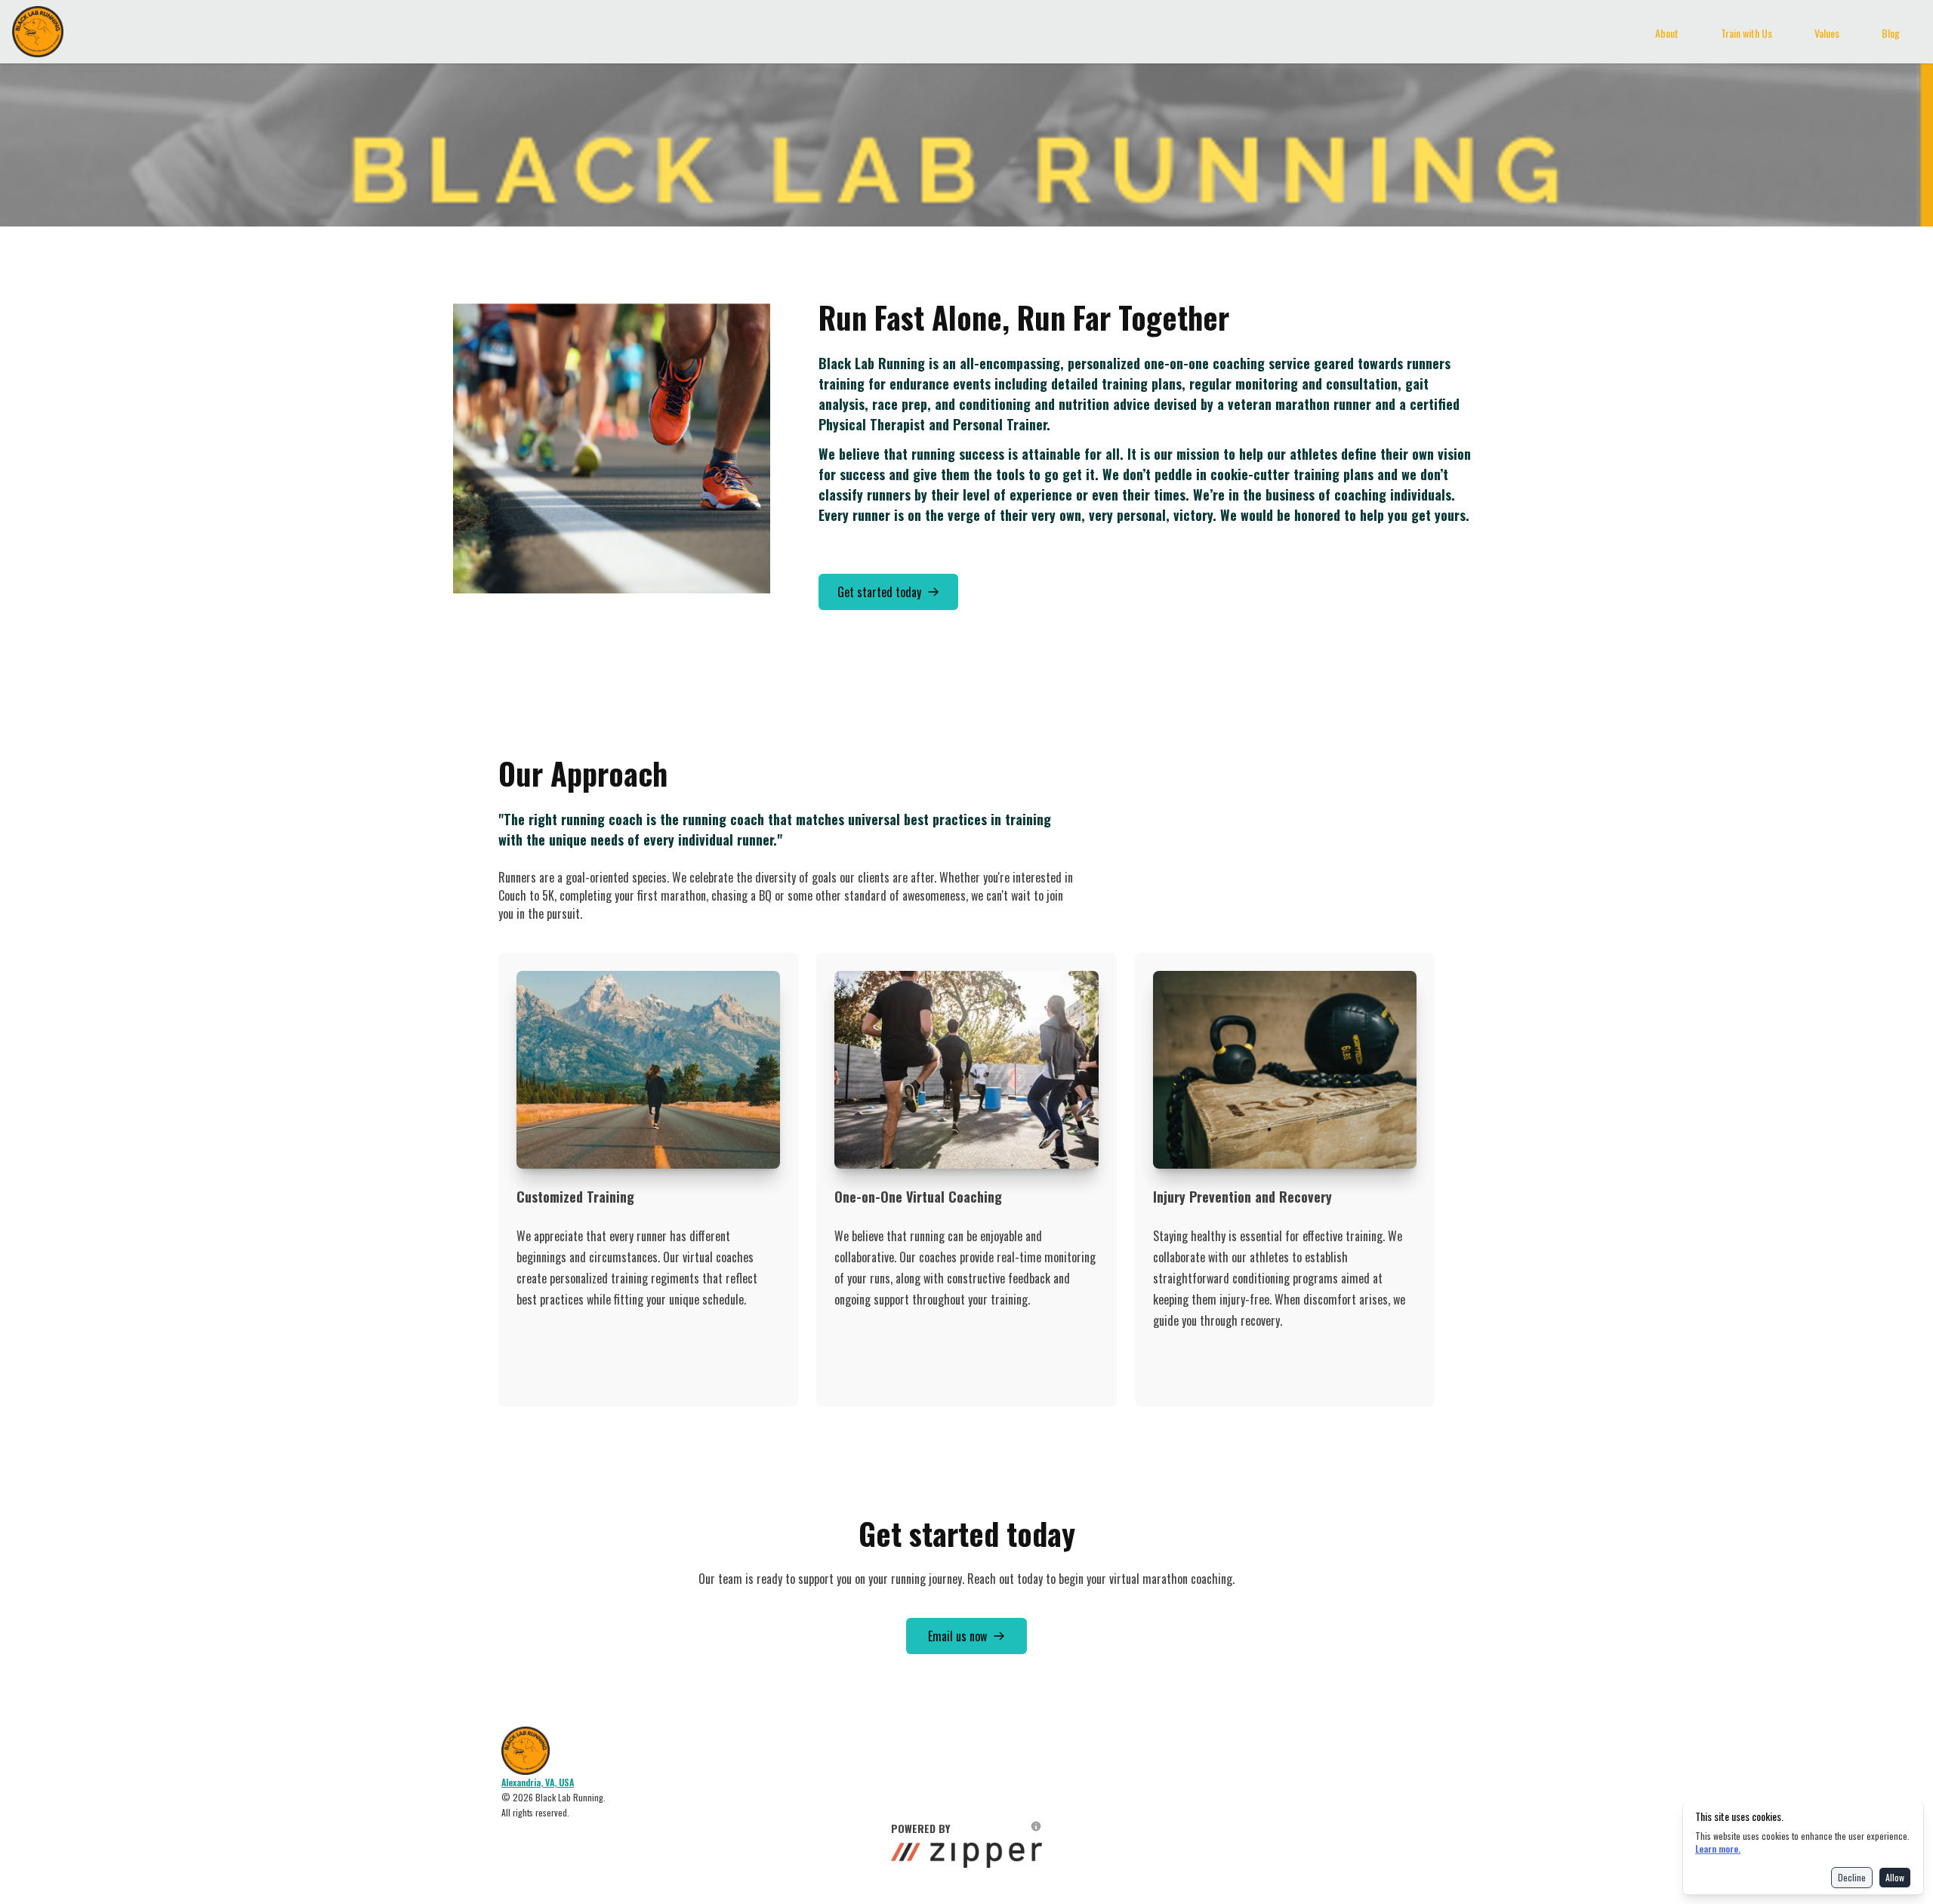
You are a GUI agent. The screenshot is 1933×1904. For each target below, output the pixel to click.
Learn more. (1718, 1849)
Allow (1895, 1877)
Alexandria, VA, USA (538, 1782)
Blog (1891, 33)
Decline (1852, 1877)
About (1667, 33)
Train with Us (1746, 33)
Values (1827, 33)
